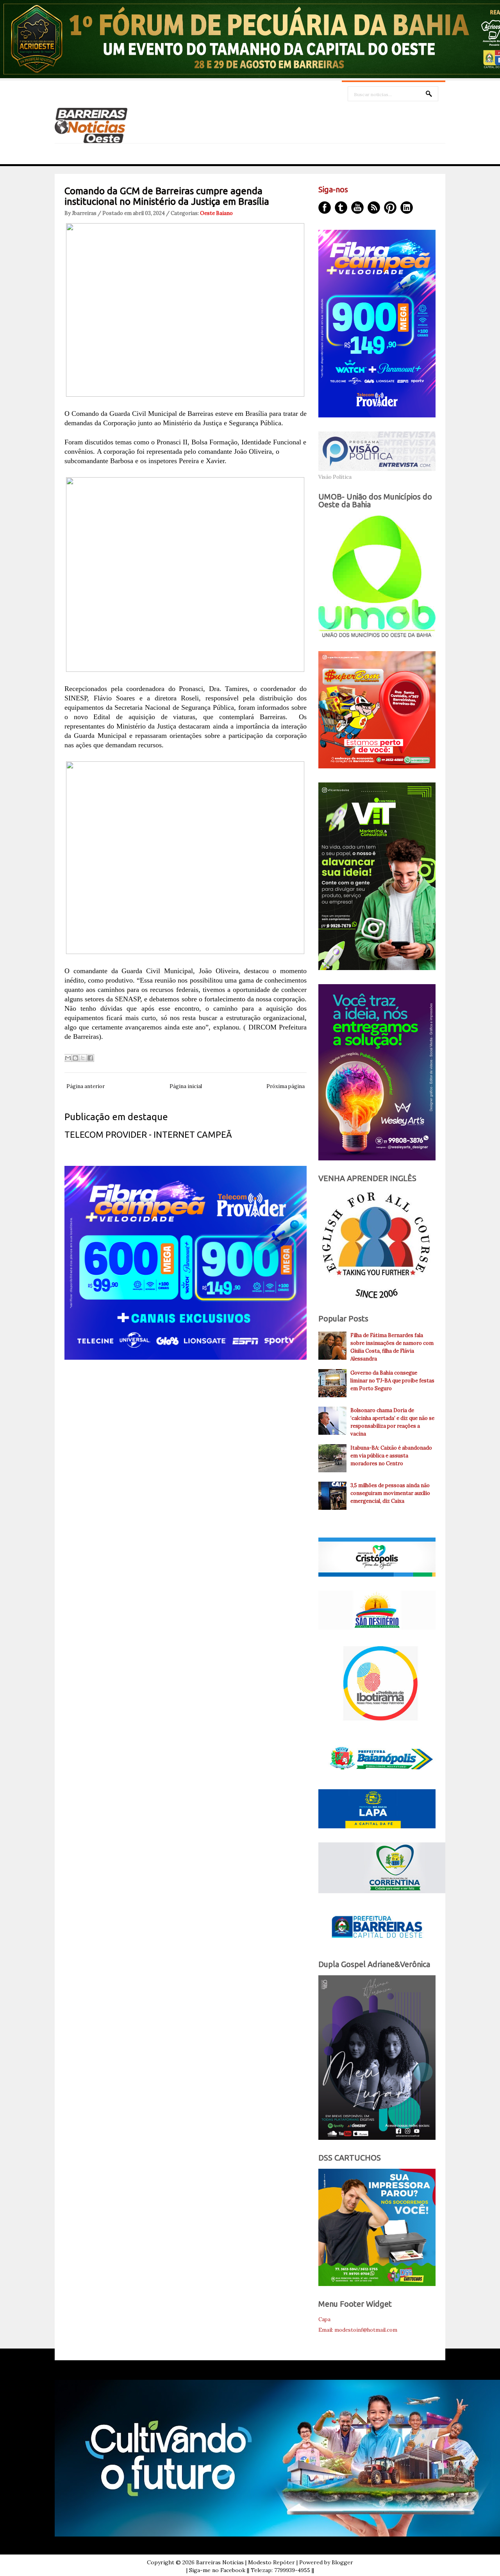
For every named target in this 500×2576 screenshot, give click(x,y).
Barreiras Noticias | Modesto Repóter (246, 2562)
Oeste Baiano (216, 213)
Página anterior (86, 1086)
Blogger (342, 2562)
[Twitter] (341, 208)
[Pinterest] (390, 208)
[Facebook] (325, 208)
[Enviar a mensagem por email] (68, 1058)
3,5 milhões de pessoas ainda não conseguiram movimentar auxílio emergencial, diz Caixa (390, 1493)
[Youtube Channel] (357, 208)
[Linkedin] (407, 208)
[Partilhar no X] (83, 1058)
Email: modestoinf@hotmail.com (358, 2330)
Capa (324, 2319)
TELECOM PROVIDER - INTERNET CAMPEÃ (148, 1134)
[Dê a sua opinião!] (75, 1058)
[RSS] (374, 208)
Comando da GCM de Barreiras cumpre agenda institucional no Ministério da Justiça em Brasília (167, 196)
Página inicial (186, 1086)
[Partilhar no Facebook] (90, 1058)
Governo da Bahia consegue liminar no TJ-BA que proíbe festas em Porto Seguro (392, 1381)
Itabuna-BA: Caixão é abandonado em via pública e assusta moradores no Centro (391, 1456)
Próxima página (286, 1086)
